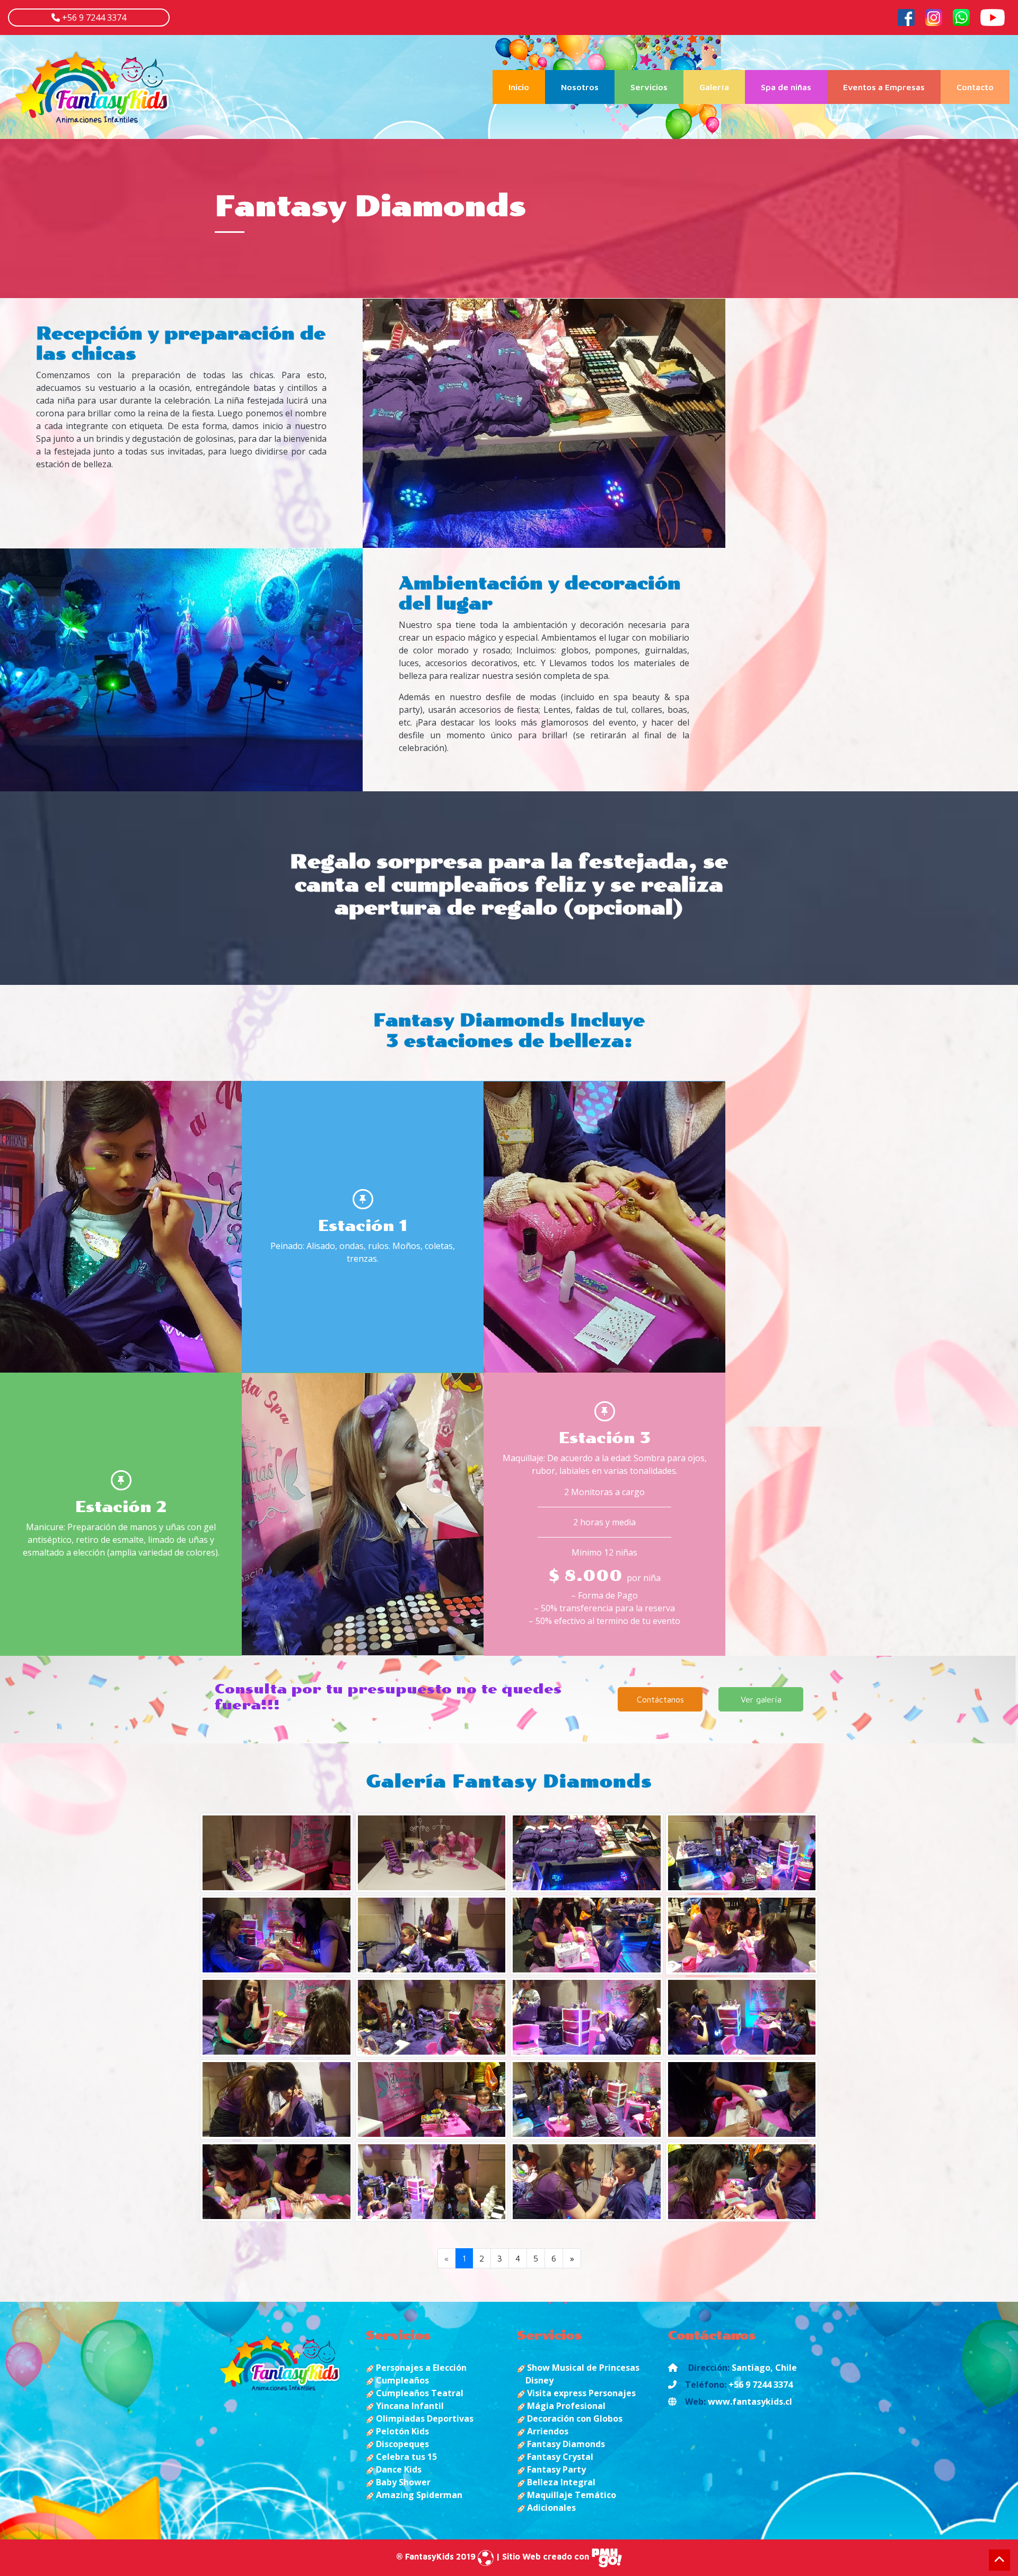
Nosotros (580, 87)
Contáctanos (660, 1699)
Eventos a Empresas (884, 87)
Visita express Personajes (580, 2393)
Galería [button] (714, 87)
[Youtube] (993, 16)
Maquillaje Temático (571, 2495)
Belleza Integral (560, 2482)
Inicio (527, 87)
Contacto (975, 87)
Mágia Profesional (565, 2406)
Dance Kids (398, 2469)
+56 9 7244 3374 (93, 18)
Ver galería (761, 1699)
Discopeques (401, 2444)
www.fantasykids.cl (750, 2402)
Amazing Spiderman (418, 2495)
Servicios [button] (649, 87)
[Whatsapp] (961, 16)
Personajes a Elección (420, 2368)
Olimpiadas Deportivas (424, 2418)
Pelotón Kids (401, 2431)
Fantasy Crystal (559, 2457)
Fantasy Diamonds (565, 2444)
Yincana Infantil (409, 2406)
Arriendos (547, 2431)
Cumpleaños (401, 2380)
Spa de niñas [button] (786, 87)
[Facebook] (906, 16)
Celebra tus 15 (405, 2457)
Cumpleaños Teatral (419, 2393)
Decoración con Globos (574, 2418)
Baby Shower (402, 2482)
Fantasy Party (555, 2469)
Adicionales (550, 2508)
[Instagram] (934, 16)
